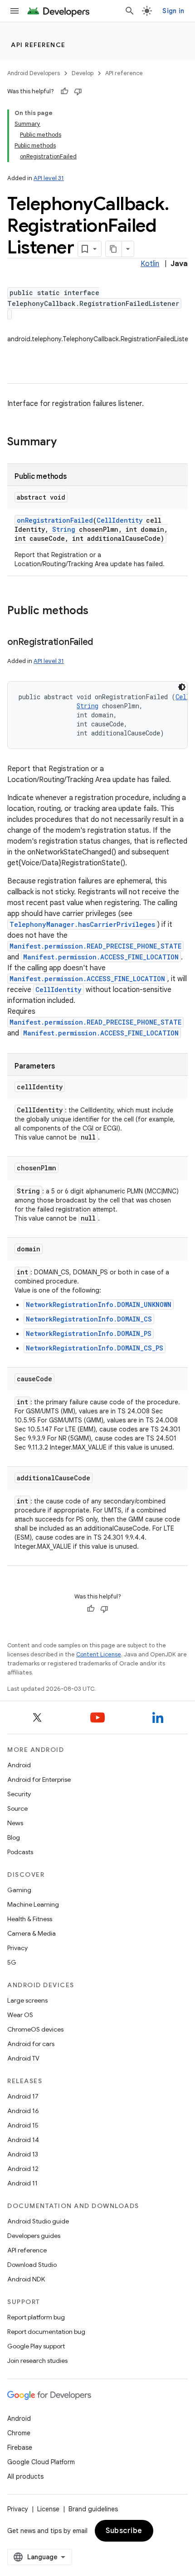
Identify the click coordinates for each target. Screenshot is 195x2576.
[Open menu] (15, 11)
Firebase (20, 2447)
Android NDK (26, 2279)
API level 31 (49, 178)
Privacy (17, 1948)
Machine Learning (33, 1904)
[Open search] (130, 11)
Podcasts (20, 1852)
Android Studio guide (38, 2221)
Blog (14, 1837)
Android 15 (23, 2125)
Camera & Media (32, 1933)
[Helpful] (64, 91)
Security (19, 1794)
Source (17, 1808)
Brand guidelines (93, 2509)
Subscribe (124, 2531)
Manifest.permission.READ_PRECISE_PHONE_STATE (95, 946)
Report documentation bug (46, 2332)
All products (25, 2476)
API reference (38, 45)
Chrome (19, 2433)
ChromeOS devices (35, 2029)
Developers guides (34, 2236)
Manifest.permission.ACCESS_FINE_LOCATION (101, 957)
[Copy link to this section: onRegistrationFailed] (102, 643)
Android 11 (22, 2183)
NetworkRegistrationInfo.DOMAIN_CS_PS (95, 1348)
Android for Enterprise (39, 1779)
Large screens (27, 2000)
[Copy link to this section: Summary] (66, 443)
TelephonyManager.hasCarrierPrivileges (82, 924)
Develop (83, 73)
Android (19, 1765)
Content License (99, 1654)
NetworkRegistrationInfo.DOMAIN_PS (89, 1333)
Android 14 (23, 2140)
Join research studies (37, 2361)
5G (12, 1962)
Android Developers (34, 73)
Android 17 (23, 2096)
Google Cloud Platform (41, 2462)
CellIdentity (119, 520)
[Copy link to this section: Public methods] (97, 611)
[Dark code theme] (182, 687)
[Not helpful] (78, 91)
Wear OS (20, 2015)
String (64, 529)
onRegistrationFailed (55, 520)
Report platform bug (36, 2317)
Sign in (173, 11)
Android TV (23, 2058)
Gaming (19, 1890)
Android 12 (23, 2169)
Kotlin (150, 264)
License (48, 2509)
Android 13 (23, 2154)
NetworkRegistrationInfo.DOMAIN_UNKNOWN (99, 1305)
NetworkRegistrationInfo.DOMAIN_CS (89, 1319)
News (15, 1823)
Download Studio (32, 2265)
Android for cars (31, 2044)
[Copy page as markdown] (114, 249)
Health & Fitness (30, 1919)
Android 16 (23, 2111)
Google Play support (36, 2346)
